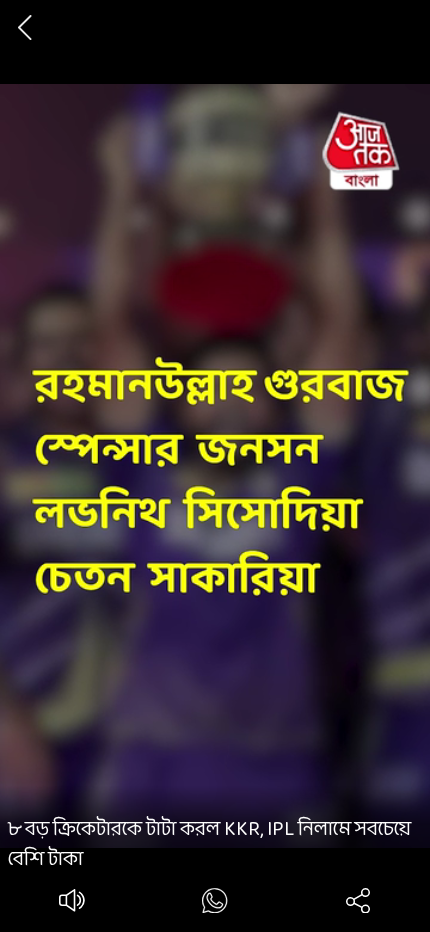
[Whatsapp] (214, 904)
